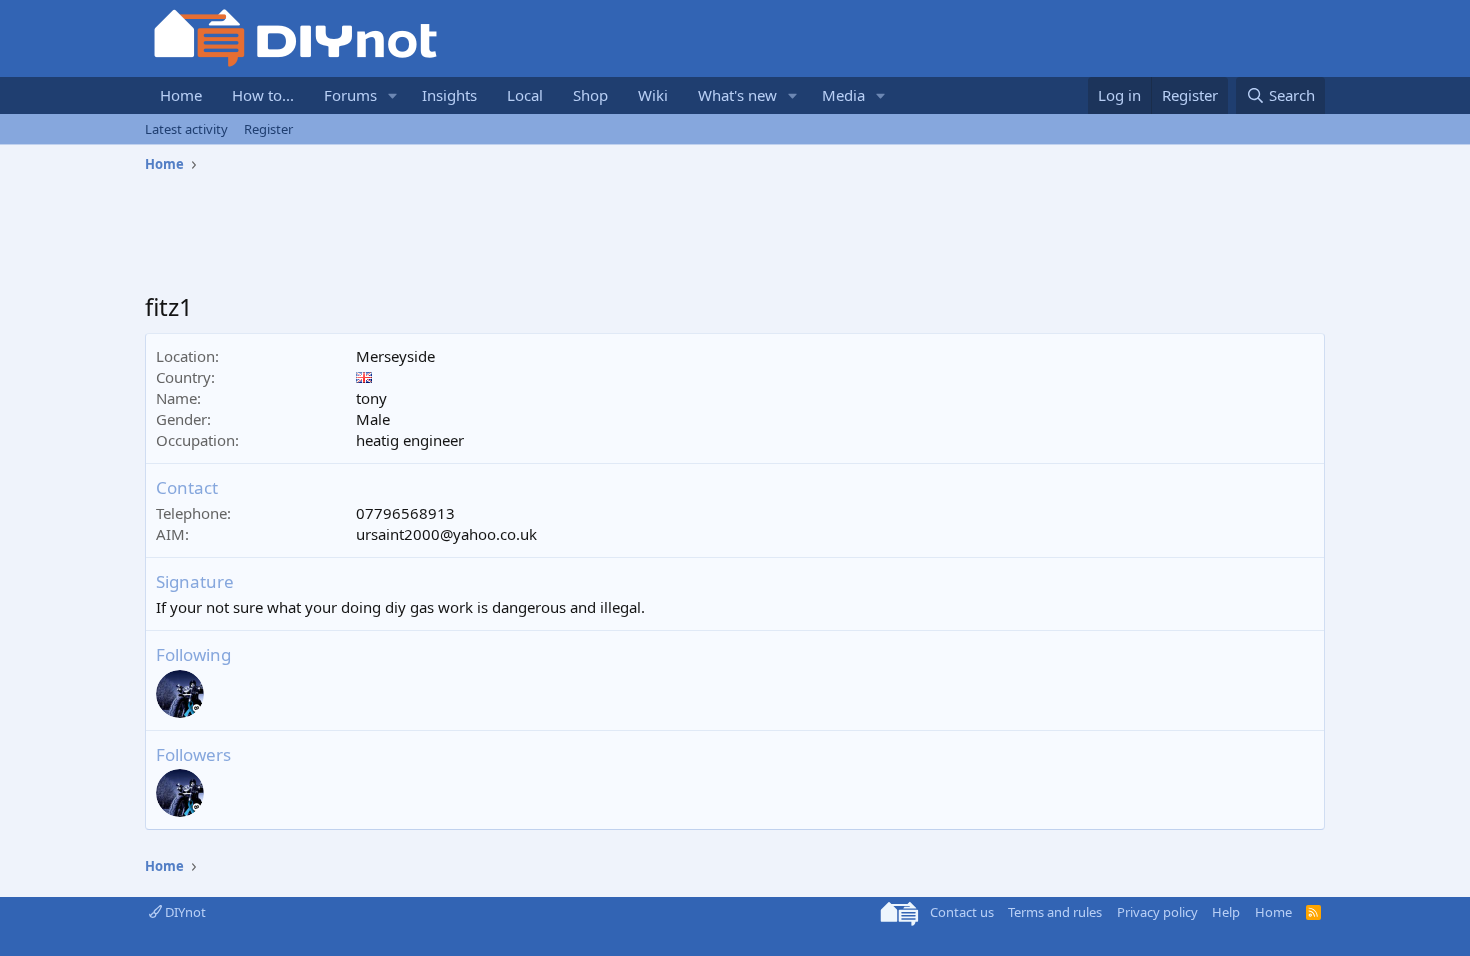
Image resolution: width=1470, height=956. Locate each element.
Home (181, 95)
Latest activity (186, 129)
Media (843, 95)
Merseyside (395, 356)
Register (268, 129)
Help (1226, 912)
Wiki (653, 95)
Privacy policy (1157, 912)
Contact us (962, 912)
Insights (449, 95)
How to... (263, 95)
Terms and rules (1055, 912)
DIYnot (184, 912)
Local (525, 95)
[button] (393, 95)
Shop (590, 95)
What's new (737, 95)
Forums (350, 95)
